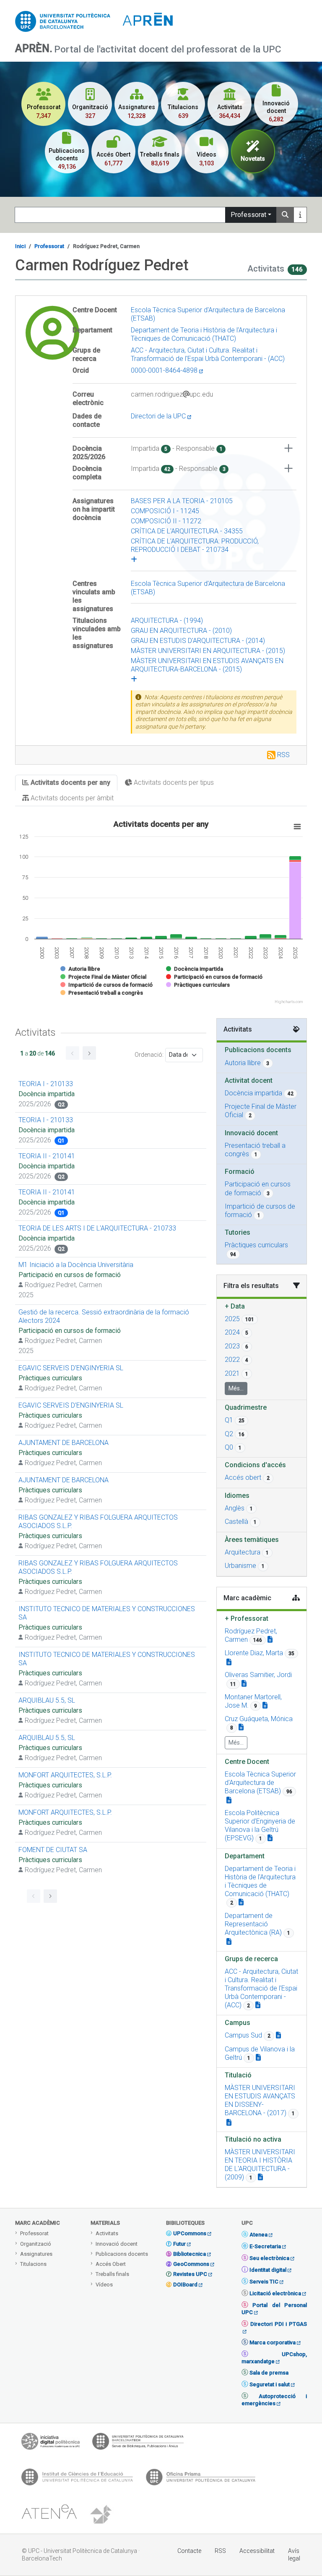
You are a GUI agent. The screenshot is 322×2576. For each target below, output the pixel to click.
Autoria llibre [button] (243, 1063)
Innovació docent (117, 2244)
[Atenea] (49, 2515)
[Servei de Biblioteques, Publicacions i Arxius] (138, 2443)
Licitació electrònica (275, 2293)
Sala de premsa (269, 2373)
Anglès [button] (235, 1508)
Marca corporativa (273, 2342)
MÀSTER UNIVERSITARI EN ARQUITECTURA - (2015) (208, 651)
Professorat (248, 215)
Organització (36, 2244)
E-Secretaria (265, 2246)
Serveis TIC (264, 2282)
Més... (236, 1388)
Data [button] (235, 1306)
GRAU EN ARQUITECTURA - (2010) (181, 631)
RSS (283, 755)
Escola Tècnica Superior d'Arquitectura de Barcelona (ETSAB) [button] (260, 1783)
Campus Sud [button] (243, 2035)
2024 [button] (232, 1332)
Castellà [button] (236, 1522)
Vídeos (104, 2285)
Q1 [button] (229, 1420)
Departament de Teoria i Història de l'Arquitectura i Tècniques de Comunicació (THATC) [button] (260, 1881)
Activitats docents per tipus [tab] (173, 782)
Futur (179, 2244)
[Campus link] (258, 2005)
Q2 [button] (229, 1434)
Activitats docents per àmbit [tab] (71, 798)
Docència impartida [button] (253, 1093)
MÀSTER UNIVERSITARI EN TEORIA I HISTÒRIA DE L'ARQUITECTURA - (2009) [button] (260, 2165)
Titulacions (33, 2264)
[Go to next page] (89, 1053)
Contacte (189, 2551)
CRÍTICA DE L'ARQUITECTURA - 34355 (187, 531)
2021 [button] (232, 1373)
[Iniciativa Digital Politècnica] (51, 2443)
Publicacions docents (122, 2254)
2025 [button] (232, 1319)
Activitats (107, 2233)
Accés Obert (111, 2264)
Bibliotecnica (190, 2254)
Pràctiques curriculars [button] (256, 1245)
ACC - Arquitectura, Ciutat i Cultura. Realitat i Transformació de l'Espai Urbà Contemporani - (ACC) (208, 354)
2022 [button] (232, 1360)
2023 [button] (232, 1346)
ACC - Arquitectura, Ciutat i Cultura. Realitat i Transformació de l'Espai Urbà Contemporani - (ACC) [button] (261, 1988)
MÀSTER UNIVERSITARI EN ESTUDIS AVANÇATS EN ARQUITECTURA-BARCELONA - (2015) (207, 665)
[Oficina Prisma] (200, 2479)
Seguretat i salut (270, 2384)
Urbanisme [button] (240, 1566)
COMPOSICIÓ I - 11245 (165, 511)
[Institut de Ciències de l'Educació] (77, 2479)
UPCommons (190, 2233)
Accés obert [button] (243, 1477)
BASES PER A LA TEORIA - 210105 (182, 501)
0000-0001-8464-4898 (165, 370)
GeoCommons (191, 2264)
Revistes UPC (190, 2274)
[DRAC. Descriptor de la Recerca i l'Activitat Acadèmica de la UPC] (102, 2515)
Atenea (258, 2235)
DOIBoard (185, 2285)
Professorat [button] (247, 1618)
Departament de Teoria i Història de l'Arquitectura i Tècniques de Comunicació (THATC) (204, 334)
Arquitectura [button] (243, 1552)
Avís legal (294, 2555)
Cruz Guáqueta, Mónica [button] (259, 1719)
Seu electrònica (269, 2258)
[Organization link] (229, 1800)
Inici (20, 246)
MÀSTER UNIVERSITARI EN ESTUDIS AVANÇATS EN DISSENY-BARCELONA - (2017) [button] (260, 2100)
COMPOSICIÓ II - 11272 (166, 521)
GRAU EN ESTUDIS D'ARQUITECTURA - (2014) (198, 641)
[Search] (285, 215)
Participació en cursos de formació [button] (258, 1188)
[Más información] (300, 215)
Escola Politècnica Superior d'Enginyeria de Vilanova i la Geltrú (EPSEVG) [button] (260, 1825)
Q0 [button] (229, 1447)
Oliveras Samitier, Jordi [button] (258, 1675)
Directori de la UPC (159, 416)
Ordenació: (149, 1055)
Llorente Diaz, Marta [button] (254, 1653)
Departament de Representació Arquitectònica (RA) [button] (253, 1924)
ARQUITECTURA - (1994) (167, 620)
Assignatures (36, 2254)
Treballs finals (112, 2274)
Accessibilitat (257, 2551)
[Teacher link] (270, 1639)
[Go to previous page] (73, 1053)
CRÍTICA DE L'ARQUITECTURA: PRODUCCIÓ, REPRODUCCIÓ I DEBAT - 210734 (195, 545)
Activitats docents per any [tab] (70, 782)
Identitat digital (268, 2270)
